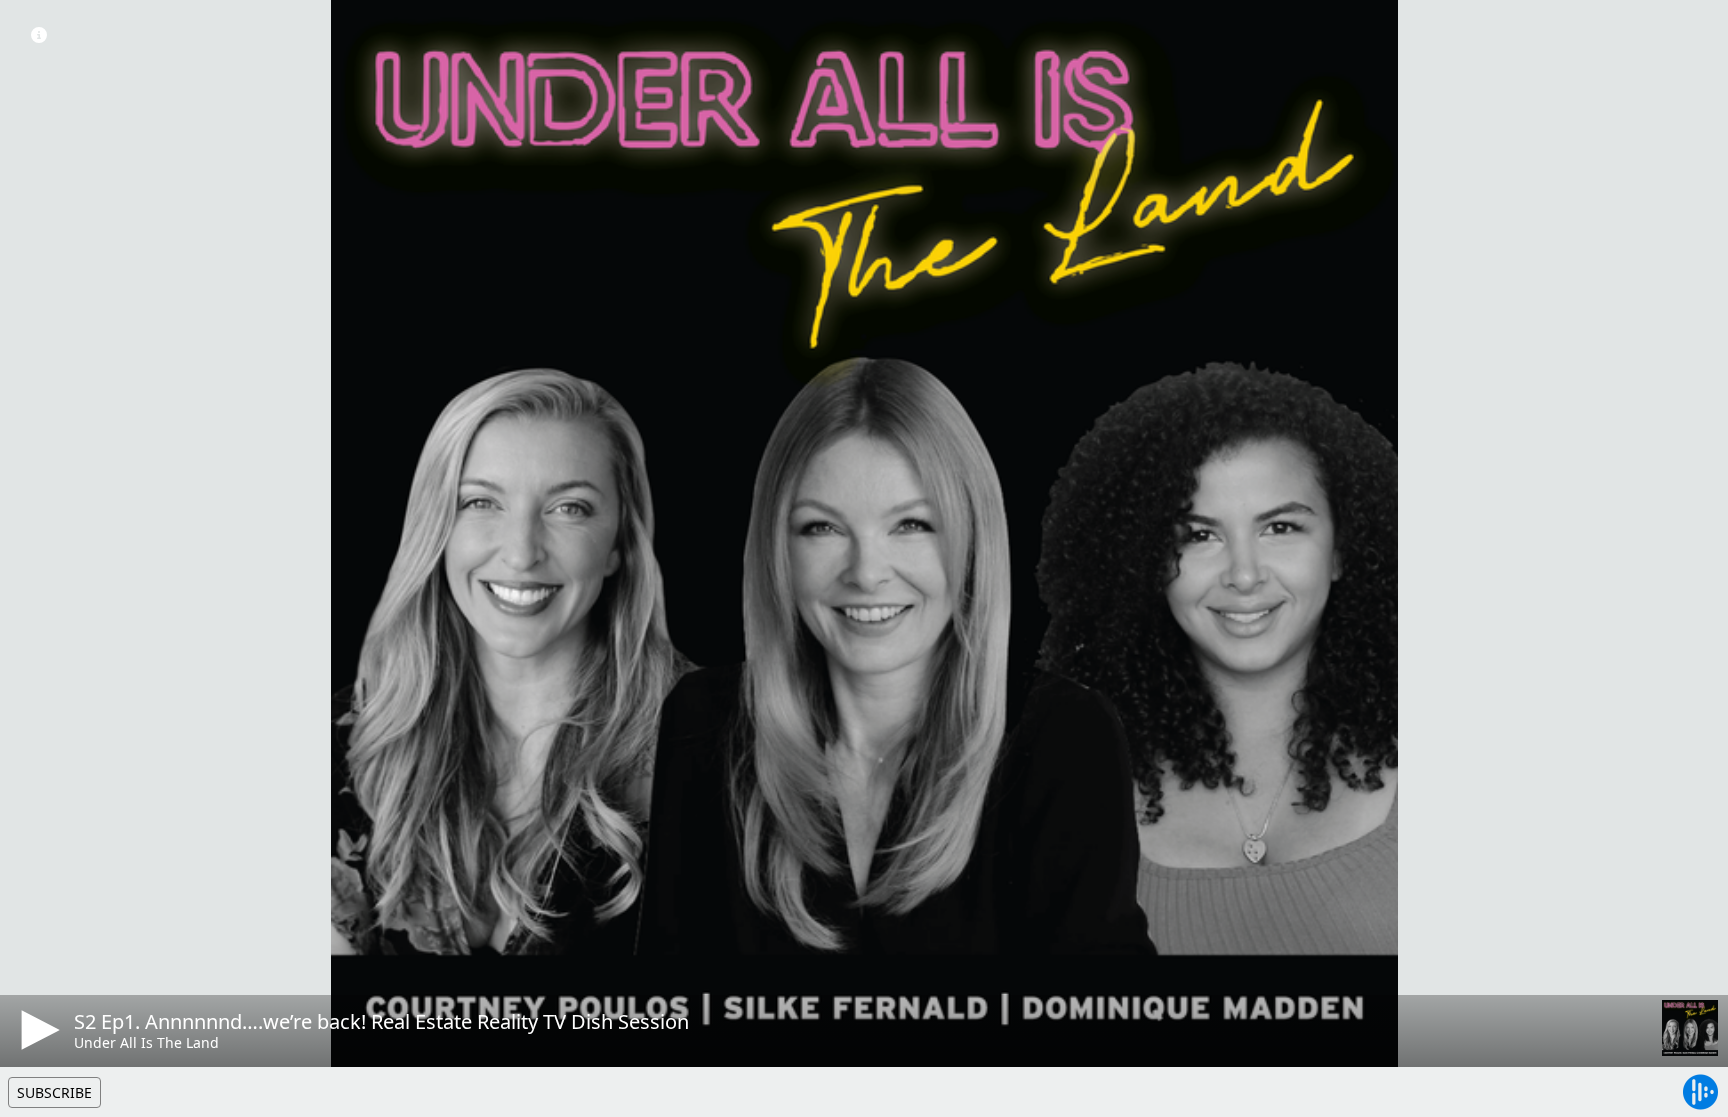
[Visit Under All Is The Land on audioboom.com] (1690, 1028)
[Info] (39, 35)
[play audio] (37, 1030)
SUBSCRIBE (54, 1092)
